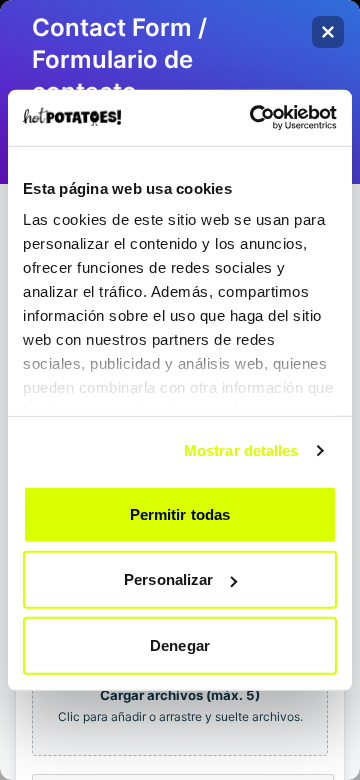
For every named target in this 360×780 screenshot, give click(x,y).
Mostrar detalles (241, 450)
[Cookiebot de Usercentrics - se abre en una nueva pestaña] (254, 118)
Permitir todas (180, 513)
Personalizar (168, 579)
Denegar (180, 644)
